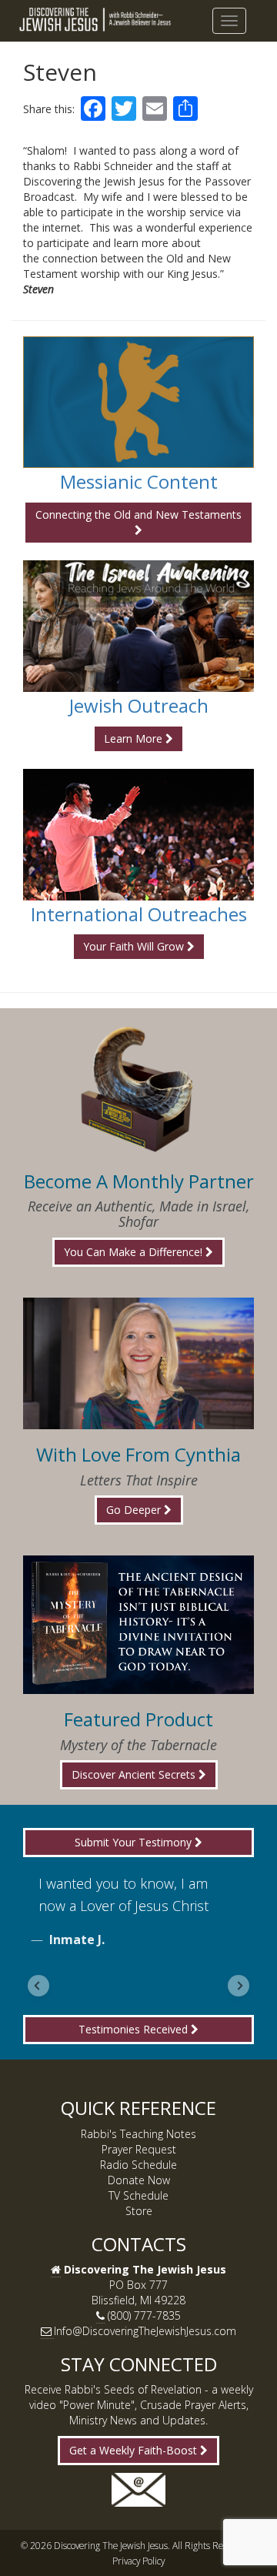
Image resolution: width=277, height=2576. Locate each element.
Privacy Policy (138, 2561)
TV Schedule (138, 2195)
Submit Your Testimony (135, 1842)
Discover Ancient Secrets (135, 1774)
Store (139, 2211)
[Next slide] (239, 1986)
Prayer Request (139, 2149)
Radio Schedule (138, 2165)
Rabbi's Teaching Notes (138, 2134)
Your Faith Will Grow (135, 946)
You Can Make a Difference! (135, 1252)
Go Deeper (135, 1510)
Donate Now (139, 2180)
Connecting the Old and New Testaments (138, 515)
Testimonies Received (135, 2029)
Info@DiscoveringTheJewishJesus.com (145, 2331)
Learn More (135, 738)
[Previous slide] (38, 1986)
